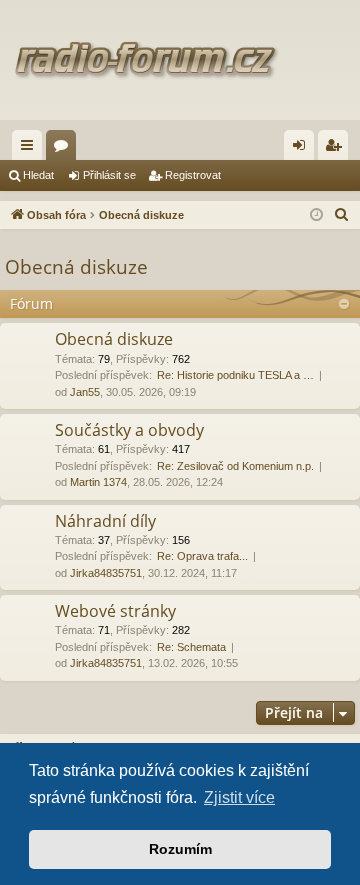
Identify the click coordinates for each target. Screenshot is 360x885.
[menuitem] (342, 215)
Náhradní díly (105, 521)
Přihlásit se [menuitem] (303, 149)
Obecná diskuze (76, 267)
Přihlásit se (109, 175)
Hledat (38, 175)
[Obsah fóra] (180, 60)
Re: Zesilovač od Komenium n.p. (235, 466)
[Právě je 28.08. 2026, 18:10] (316, 215)
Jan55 (85, 392)
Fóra (65, 149)
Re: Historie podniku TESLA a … (235, 375)
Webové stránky (115, 611)
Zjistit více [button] (239, 797)
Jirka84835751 (106, 573)
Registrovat (193, 175)
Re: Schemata (191, 647)
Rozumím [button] (180, 849)
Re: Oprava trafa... (202, 556)
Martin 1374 (98, 482)
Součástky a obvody (129, 430)
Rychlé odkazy (31, 149)
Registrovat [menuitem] (337, 149)
